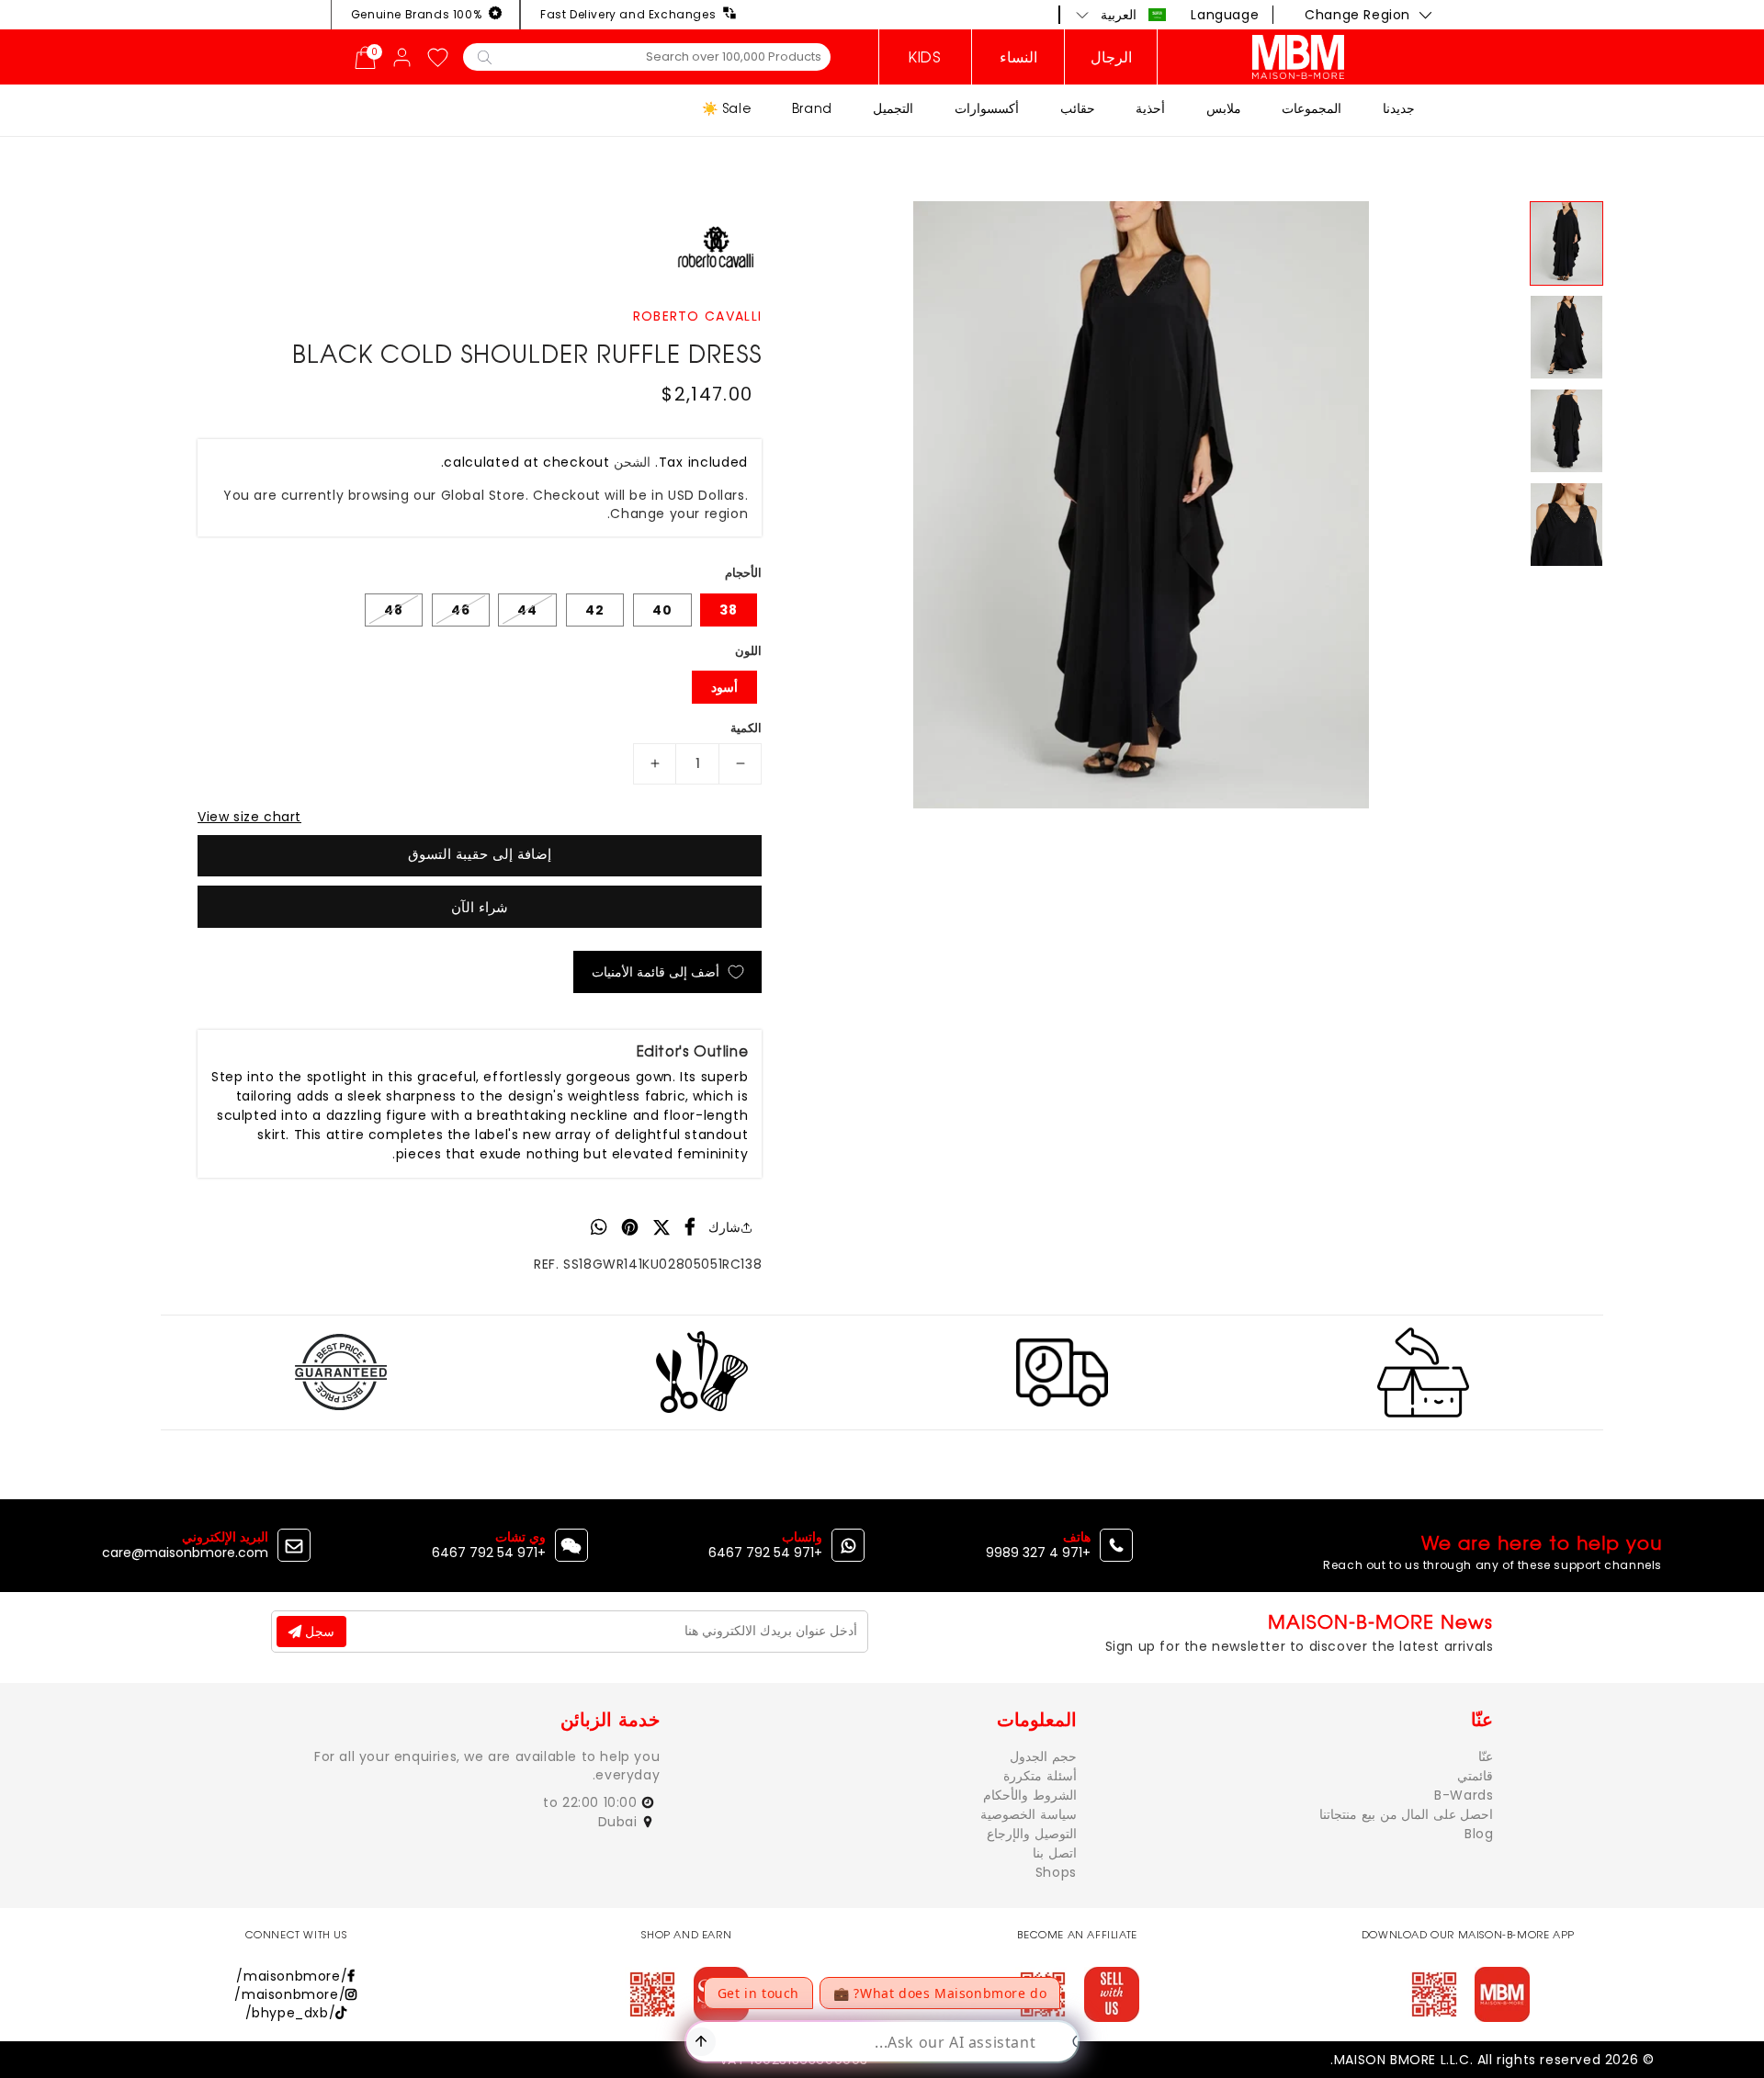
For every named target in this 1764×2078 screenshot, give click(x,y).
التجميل (893, 108)
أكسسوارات (987, 108)
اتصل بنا (1055, 1853)
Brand (812, 108)
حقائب (1078, 108)
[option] (1141, 505)
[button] (1121, 15)
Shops (1056, 1872)
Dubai (620, 1822)
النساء (1018, 57)
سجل (318, 1632)
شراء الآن (480, 907)
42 (595, 610)
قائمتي (1475, 1776)
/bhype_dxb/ (291, 2013)
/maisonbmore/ (292, 1976)
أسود (724, 687)
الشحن (632, 462)
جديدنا (1399, 108)
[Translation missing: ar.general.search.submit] (485, 56)
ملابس (1224, 108)
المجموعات (1312, 108)
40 (662, 610)
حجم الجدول (1043, 1756)
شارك (724, 1227)
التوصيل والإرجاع (1032, 1834)
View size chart (249, 817)
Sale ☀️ (727, 108)
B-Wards (1464, 1795)
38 (729, 610)
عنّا (1486, 1756)
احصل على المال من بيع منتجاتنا (1406, 1814)
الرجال (1111, 57)
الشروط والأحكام (1030, 1795)
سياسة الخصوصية (1029, 1814)
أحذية (1150, 108)
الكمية (746, 728)
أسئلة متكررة (1040, 1776)
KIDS (925, 57)
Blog (1479, 1834)
